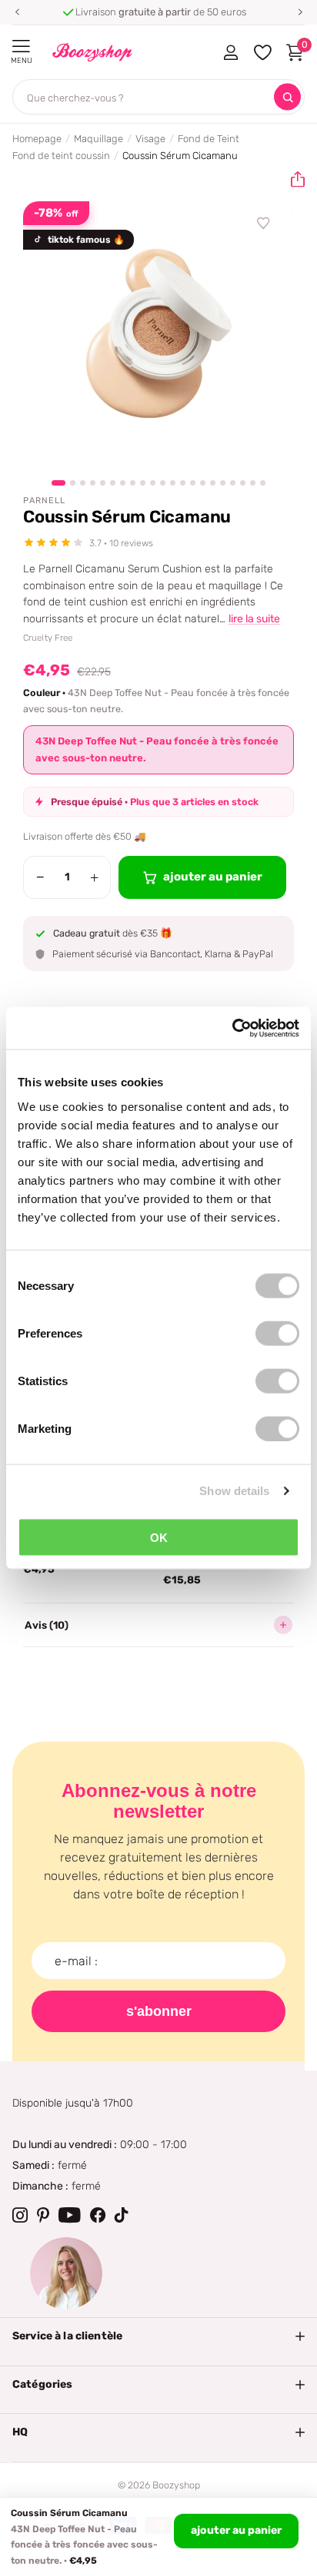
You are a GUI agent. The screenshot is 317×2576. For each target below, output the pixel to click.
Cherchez (287, 97)
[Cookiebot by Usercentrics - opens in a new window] (232, 1028)
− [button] (40, 877)
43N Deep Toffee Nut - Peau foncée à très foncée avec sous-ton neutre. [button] (157, 749)
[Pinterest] (43, 2215)
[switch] (277, 1333)
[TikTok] (122, 2215)
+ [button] (94, 877)
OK (159, 1537)
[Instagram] (20, 2215)
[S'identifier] (230, 52)
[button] (17, 12)
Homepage (37, 139)
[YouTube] (70, 2215)
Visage (150, 139)
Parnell (44, 501)
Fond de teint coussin (61, 156)
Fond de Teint (209, 139)
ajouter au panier (236, 2530)
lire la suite (254, 619)
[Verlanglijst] (264, 224)
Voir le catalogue (21, 46)
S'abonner (159, 2011)
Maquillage (98, 139)
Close (158, 2336)
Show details (234, 1491)
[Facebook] (98, 2215)
